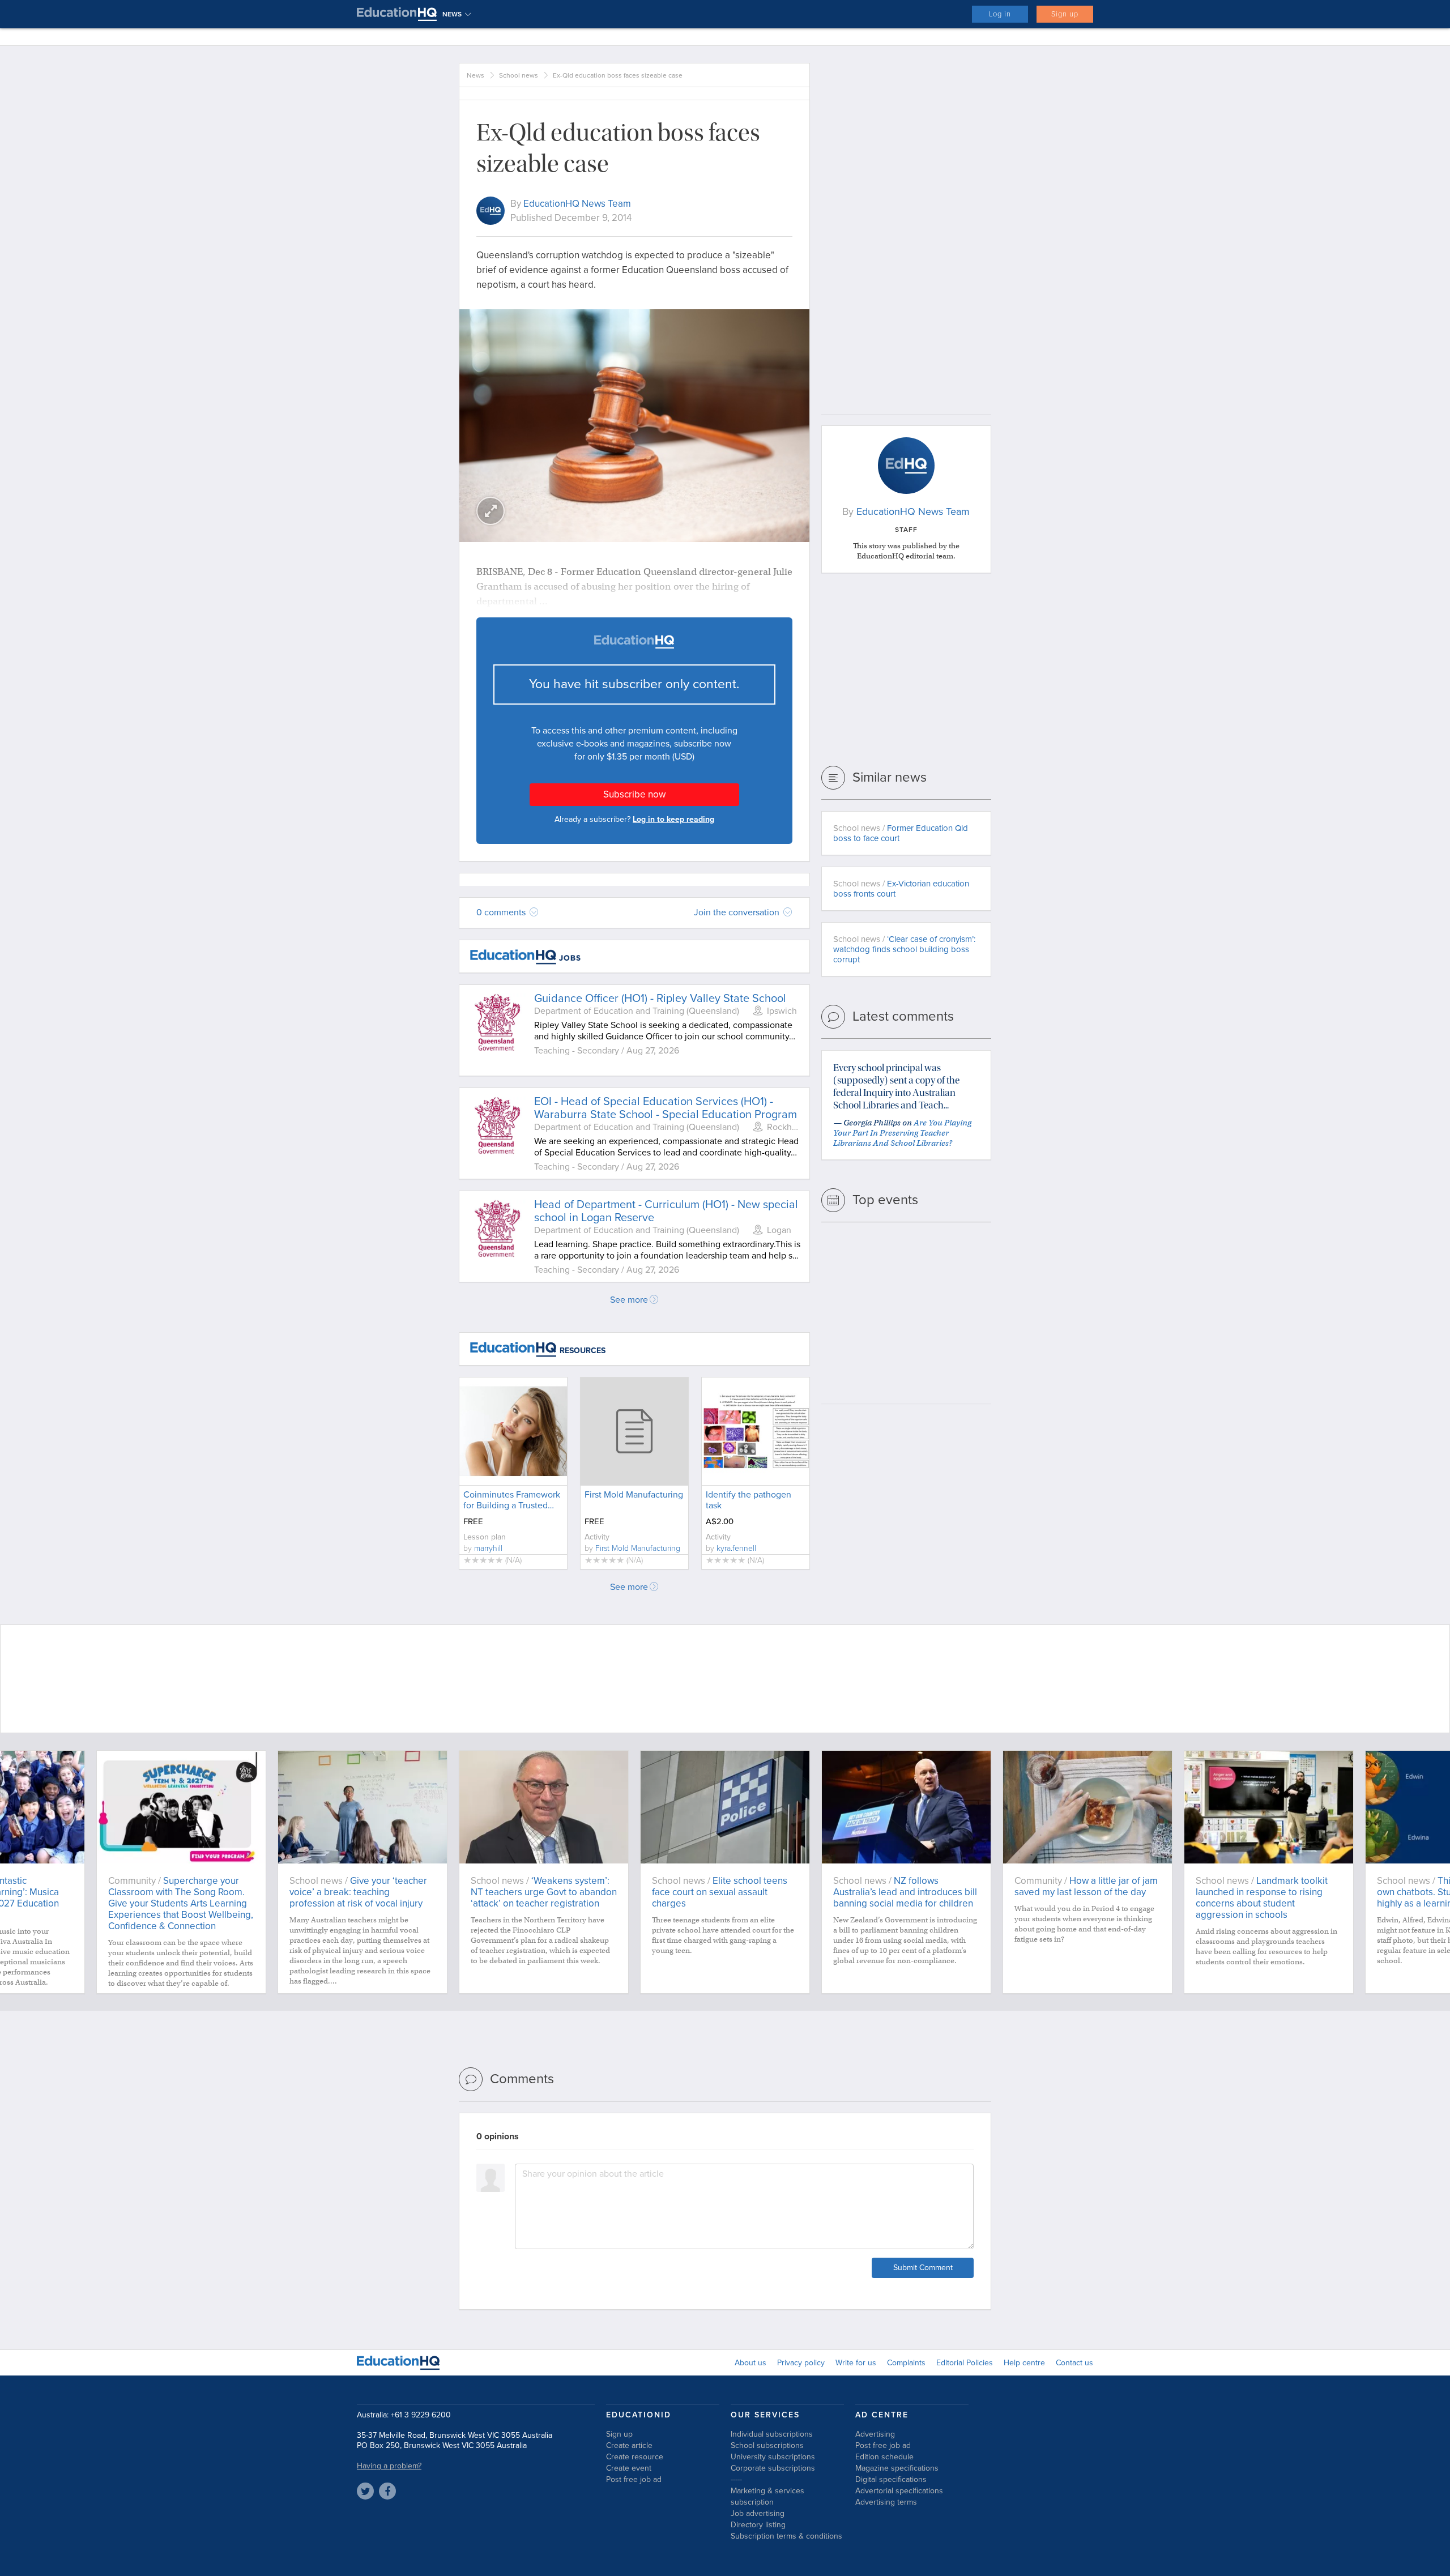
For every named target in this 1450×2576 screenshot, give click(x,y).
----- (736, 2479)
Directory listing (758, 2525)
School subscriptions (767, 2445)
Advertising (875, 2434)
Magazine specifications (897, 2468)
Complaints (906, 2363)
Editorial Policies (965, 2363)
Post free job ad (634, 2479)
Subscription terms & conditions (786, 2536)
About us (750, 2363)
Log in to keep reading (673, 819)
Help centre (1024, 2363)
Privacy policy (801, 2363)
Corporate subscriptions (773, 2468)
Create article (629, 2445)
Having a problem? (389, 2466)
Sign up (1065, 14)
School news (519, 75)
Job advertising (758, 2513)
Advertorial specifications (899, 2491)
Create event (629, 2468)
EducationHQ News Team (577, 204)
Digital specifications (891, 2479)
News (475, 75)
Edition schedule (884, 2457)
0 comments (502, 912)
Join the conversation (738, 912)
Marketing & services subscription (767, 2496)
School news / (901, 833)
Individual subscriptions (772, 2434)
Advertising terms (886, 2502)
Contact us (1074, 2363)
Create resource (635, 2457)
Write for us (856, 2363)
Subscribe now (634, 794)
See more (629, 1300)
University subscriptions (773, 2457)
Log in (1000, 14)
